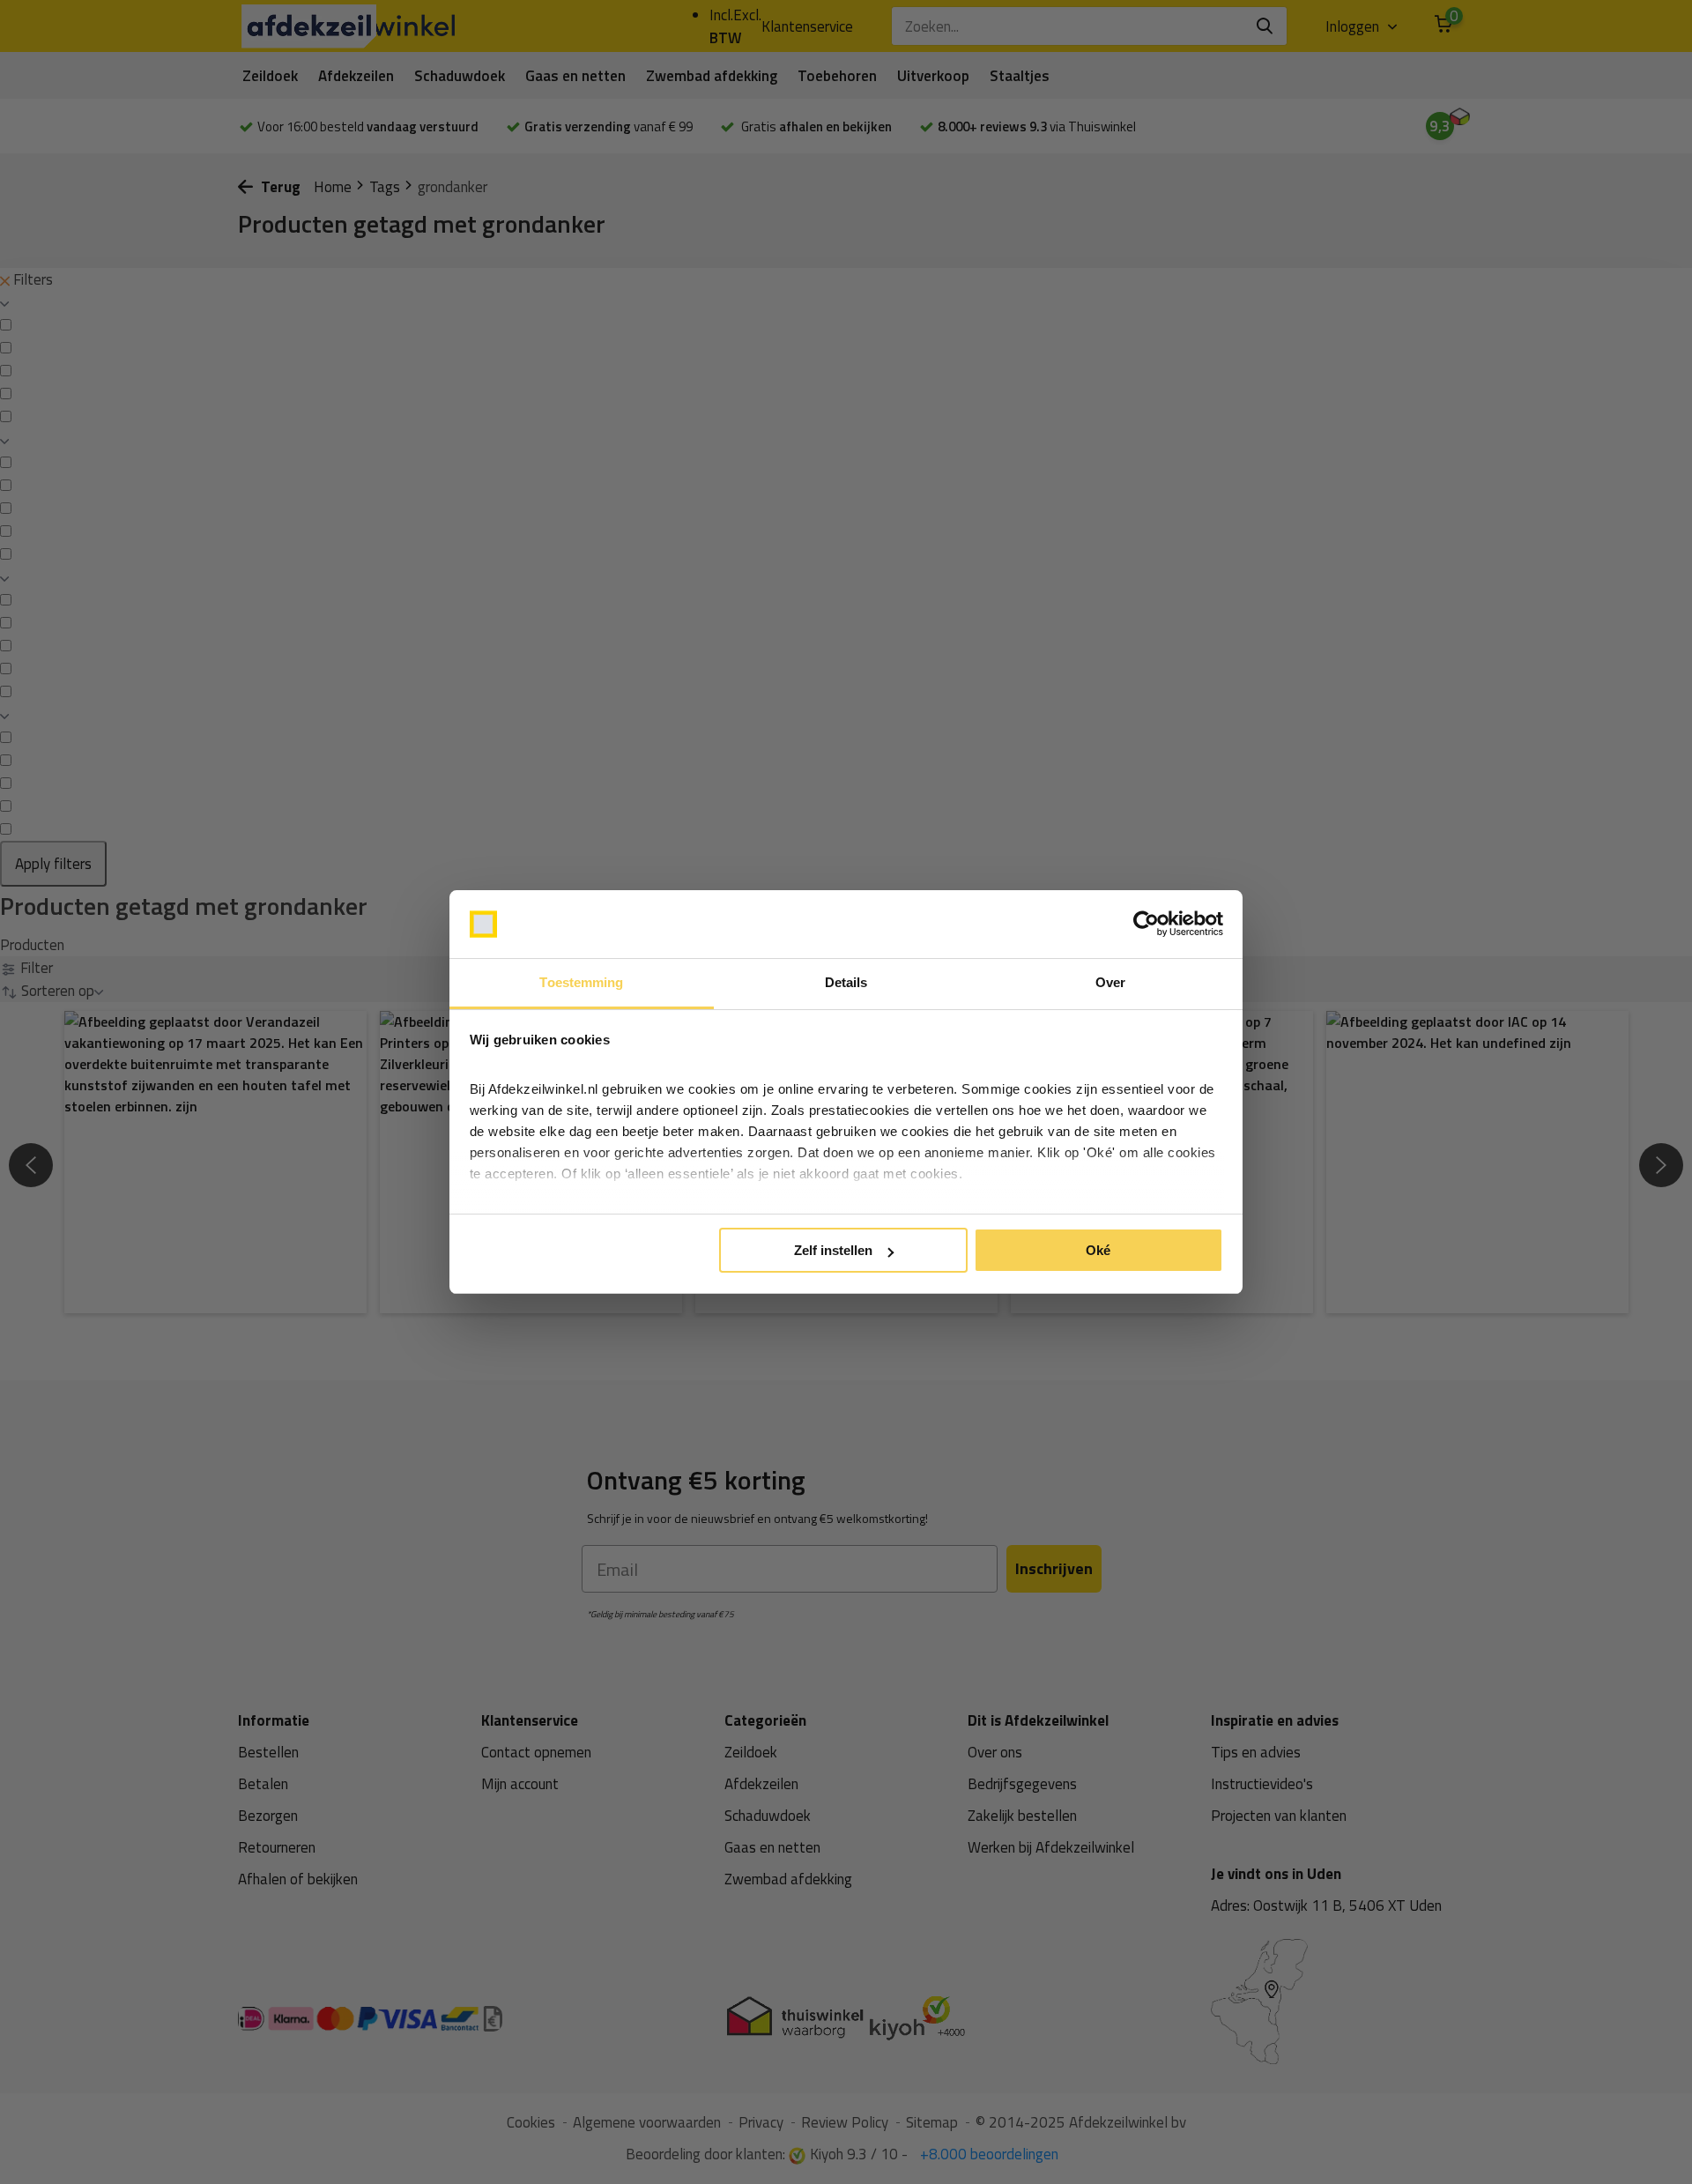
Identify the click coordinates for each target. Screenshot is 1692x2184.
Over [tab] (1110, 982)
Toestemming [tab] (581, 982)
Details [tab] (846, 982)
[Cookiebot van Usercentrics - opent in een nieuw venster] (1146, 925)
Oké (1098, 1250)
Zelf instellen (833, 1250)
